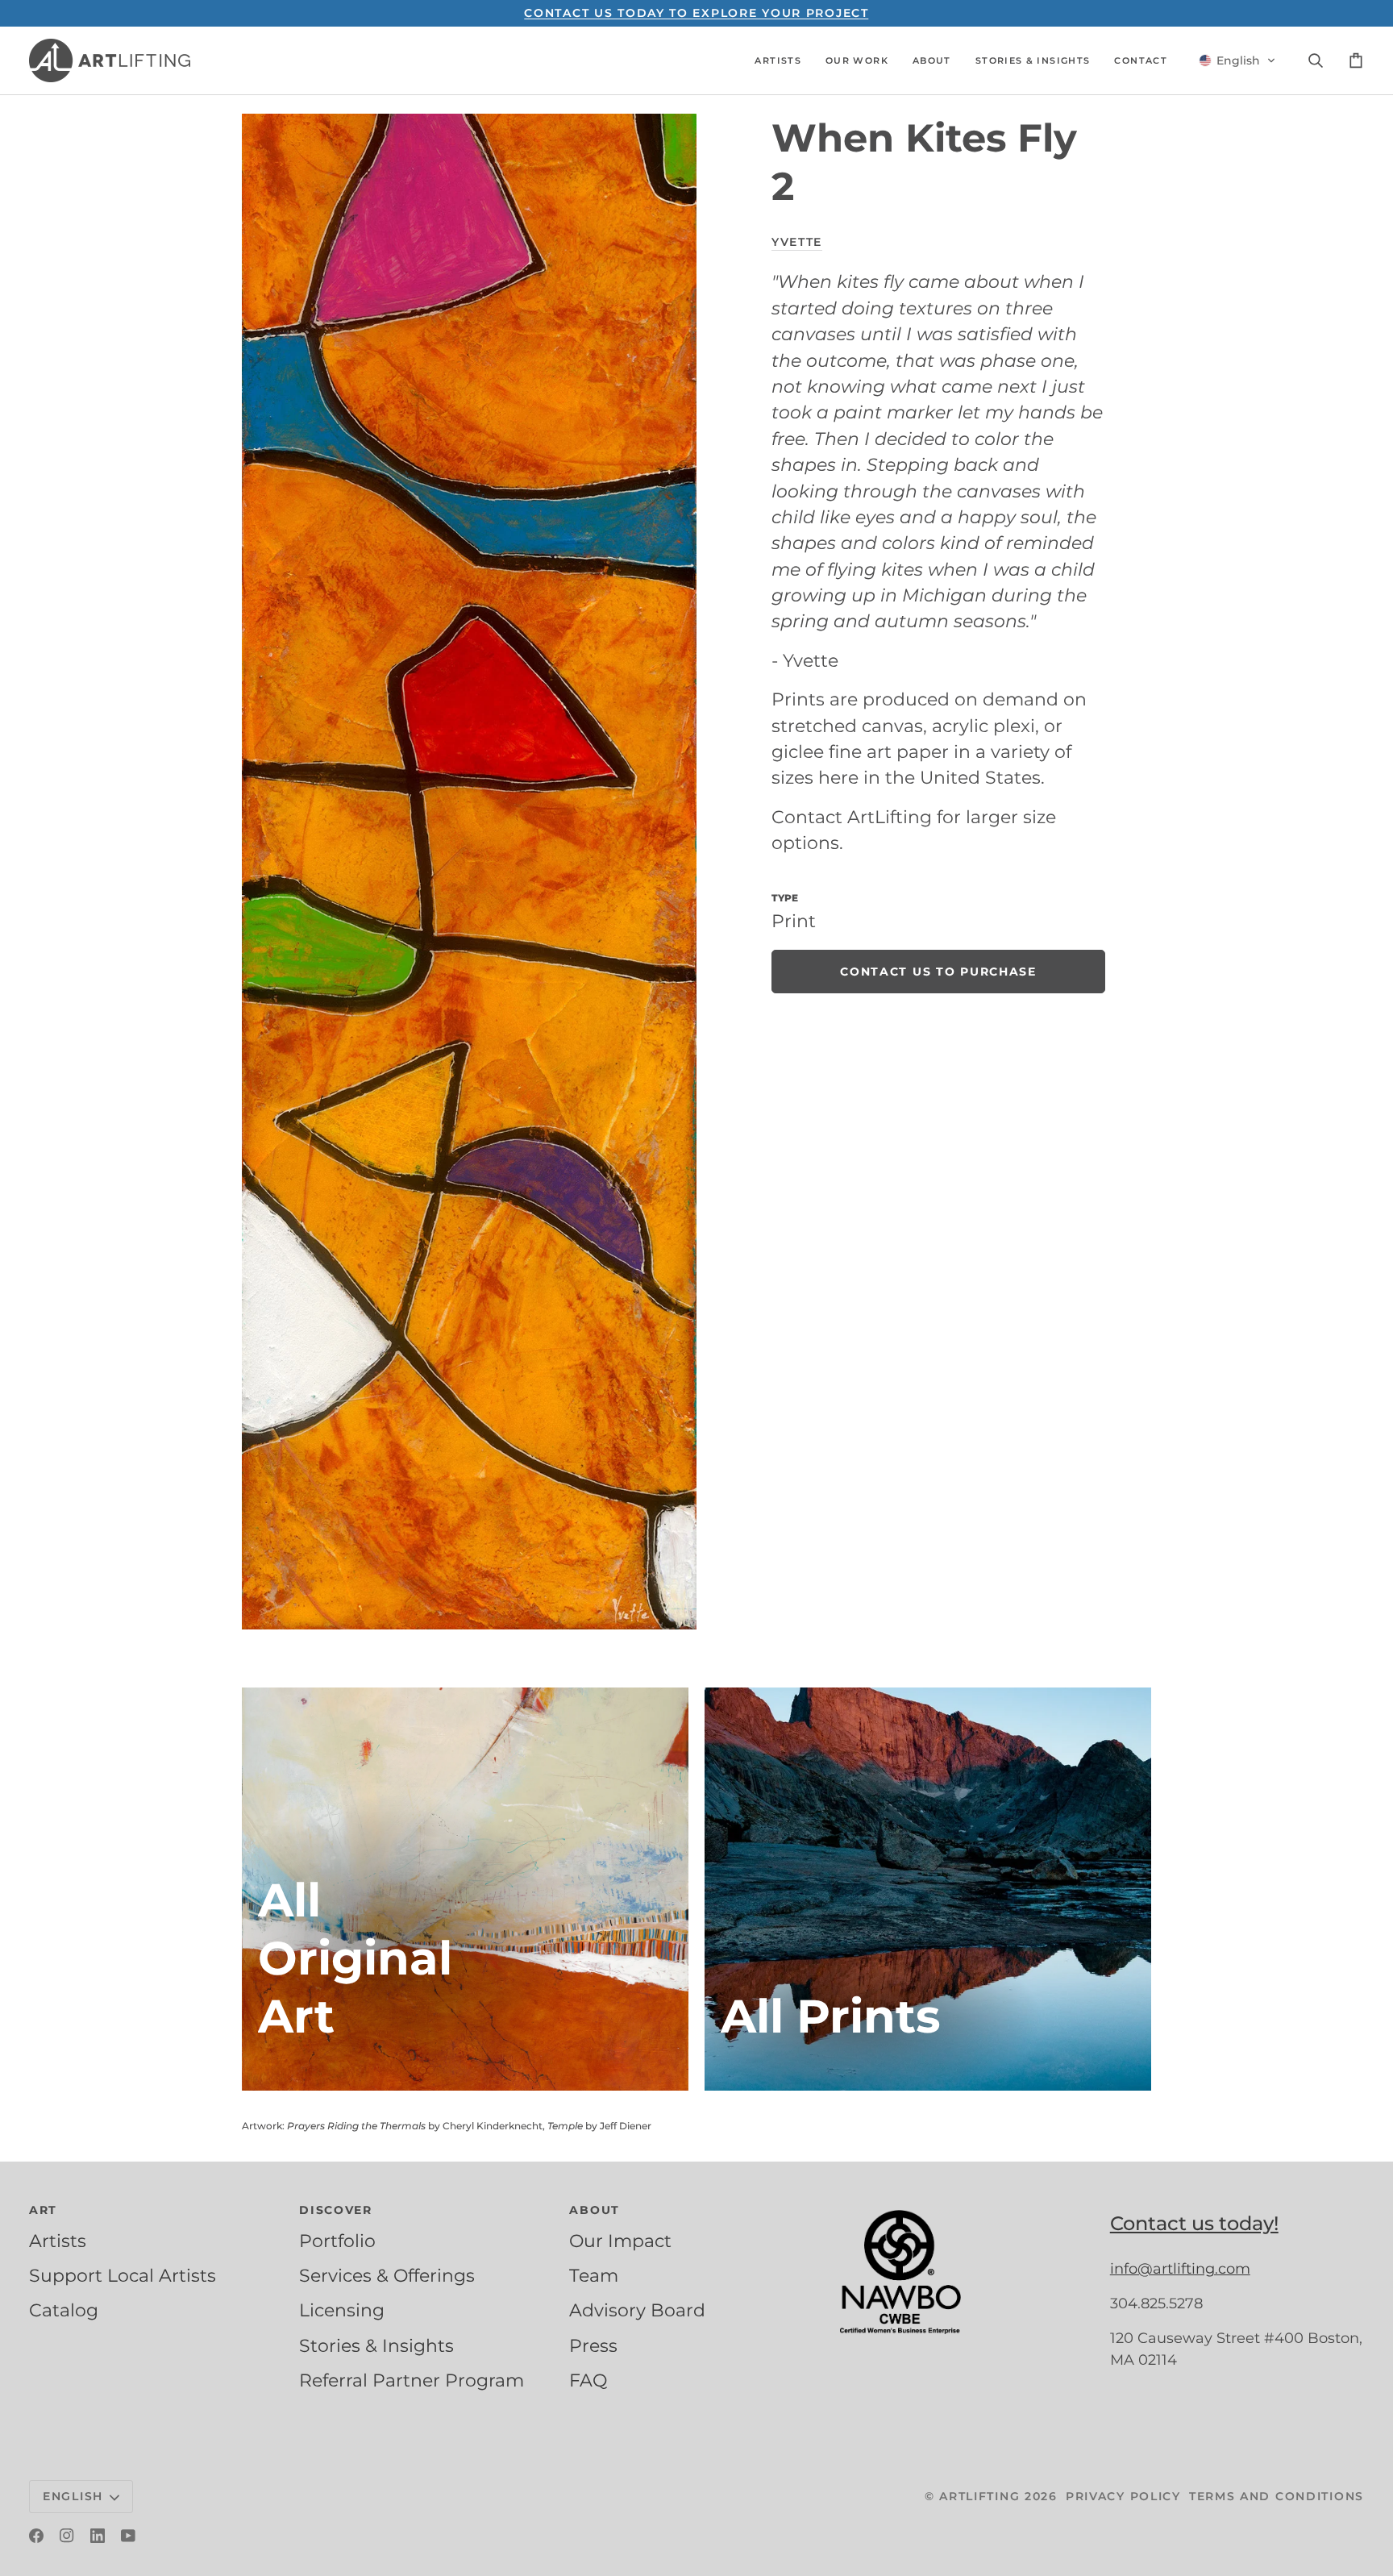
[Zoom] (469, 871)
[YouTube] (128, 2536)
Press (593, 2345)
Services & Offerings (387, 2275)
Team (594, 2275)
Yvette (797, 242)
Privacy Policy (1123, 2496)
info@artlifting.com (1180, 2269)
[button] (778, 60)
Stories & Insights (376, 2345)
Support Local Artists (123, 2275)
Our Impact (620, 2241)
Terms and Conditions (1277, 2496)
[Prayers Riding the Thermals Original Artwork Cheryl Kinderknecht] (465, 1889)
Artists (58, 2241)
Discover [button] (336, 2210)
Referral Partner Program (412, 2380)
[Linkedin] (98, 2536)
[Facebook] (36, 2536)
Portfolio (337, 2241)
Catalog (64, 2310)
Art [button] (43, 2210)
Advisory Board (637, 2310)
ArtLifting (979, 2496)
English (73, 2496)
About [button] (595, 2210)
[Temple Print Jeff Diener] (928, 1889)
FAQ (588, 2380)
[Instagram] (67, 2536)
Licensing (342, 2310)
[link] (938, 972)
